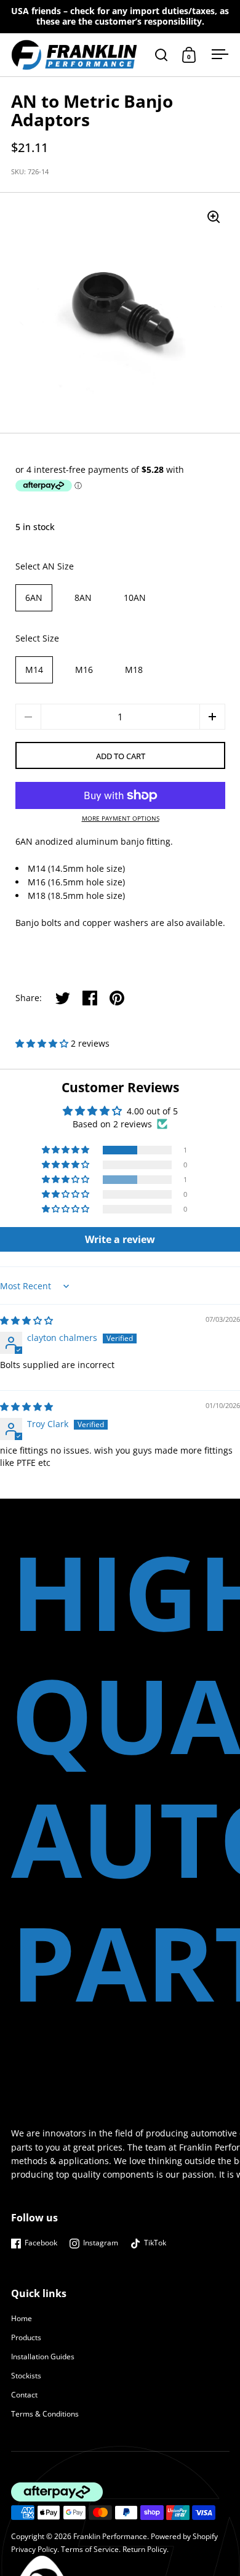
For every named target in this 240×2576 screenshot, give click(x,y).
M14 (34, 670)
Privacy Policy (34, 2549)
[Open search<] (162, 54)
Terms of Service (90, 2549)
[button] (212, 717)
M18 (134, 670)
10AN (135, 598)
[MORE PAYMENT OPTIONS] (120, 795)
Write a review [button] (120, 1239)
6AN (34, 598)
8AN (83, 598)
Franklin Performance (110, 2536)
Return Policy (145, 2549)
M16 (84, 670)
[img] (26, 1320)
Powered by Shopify (184, 2536)
